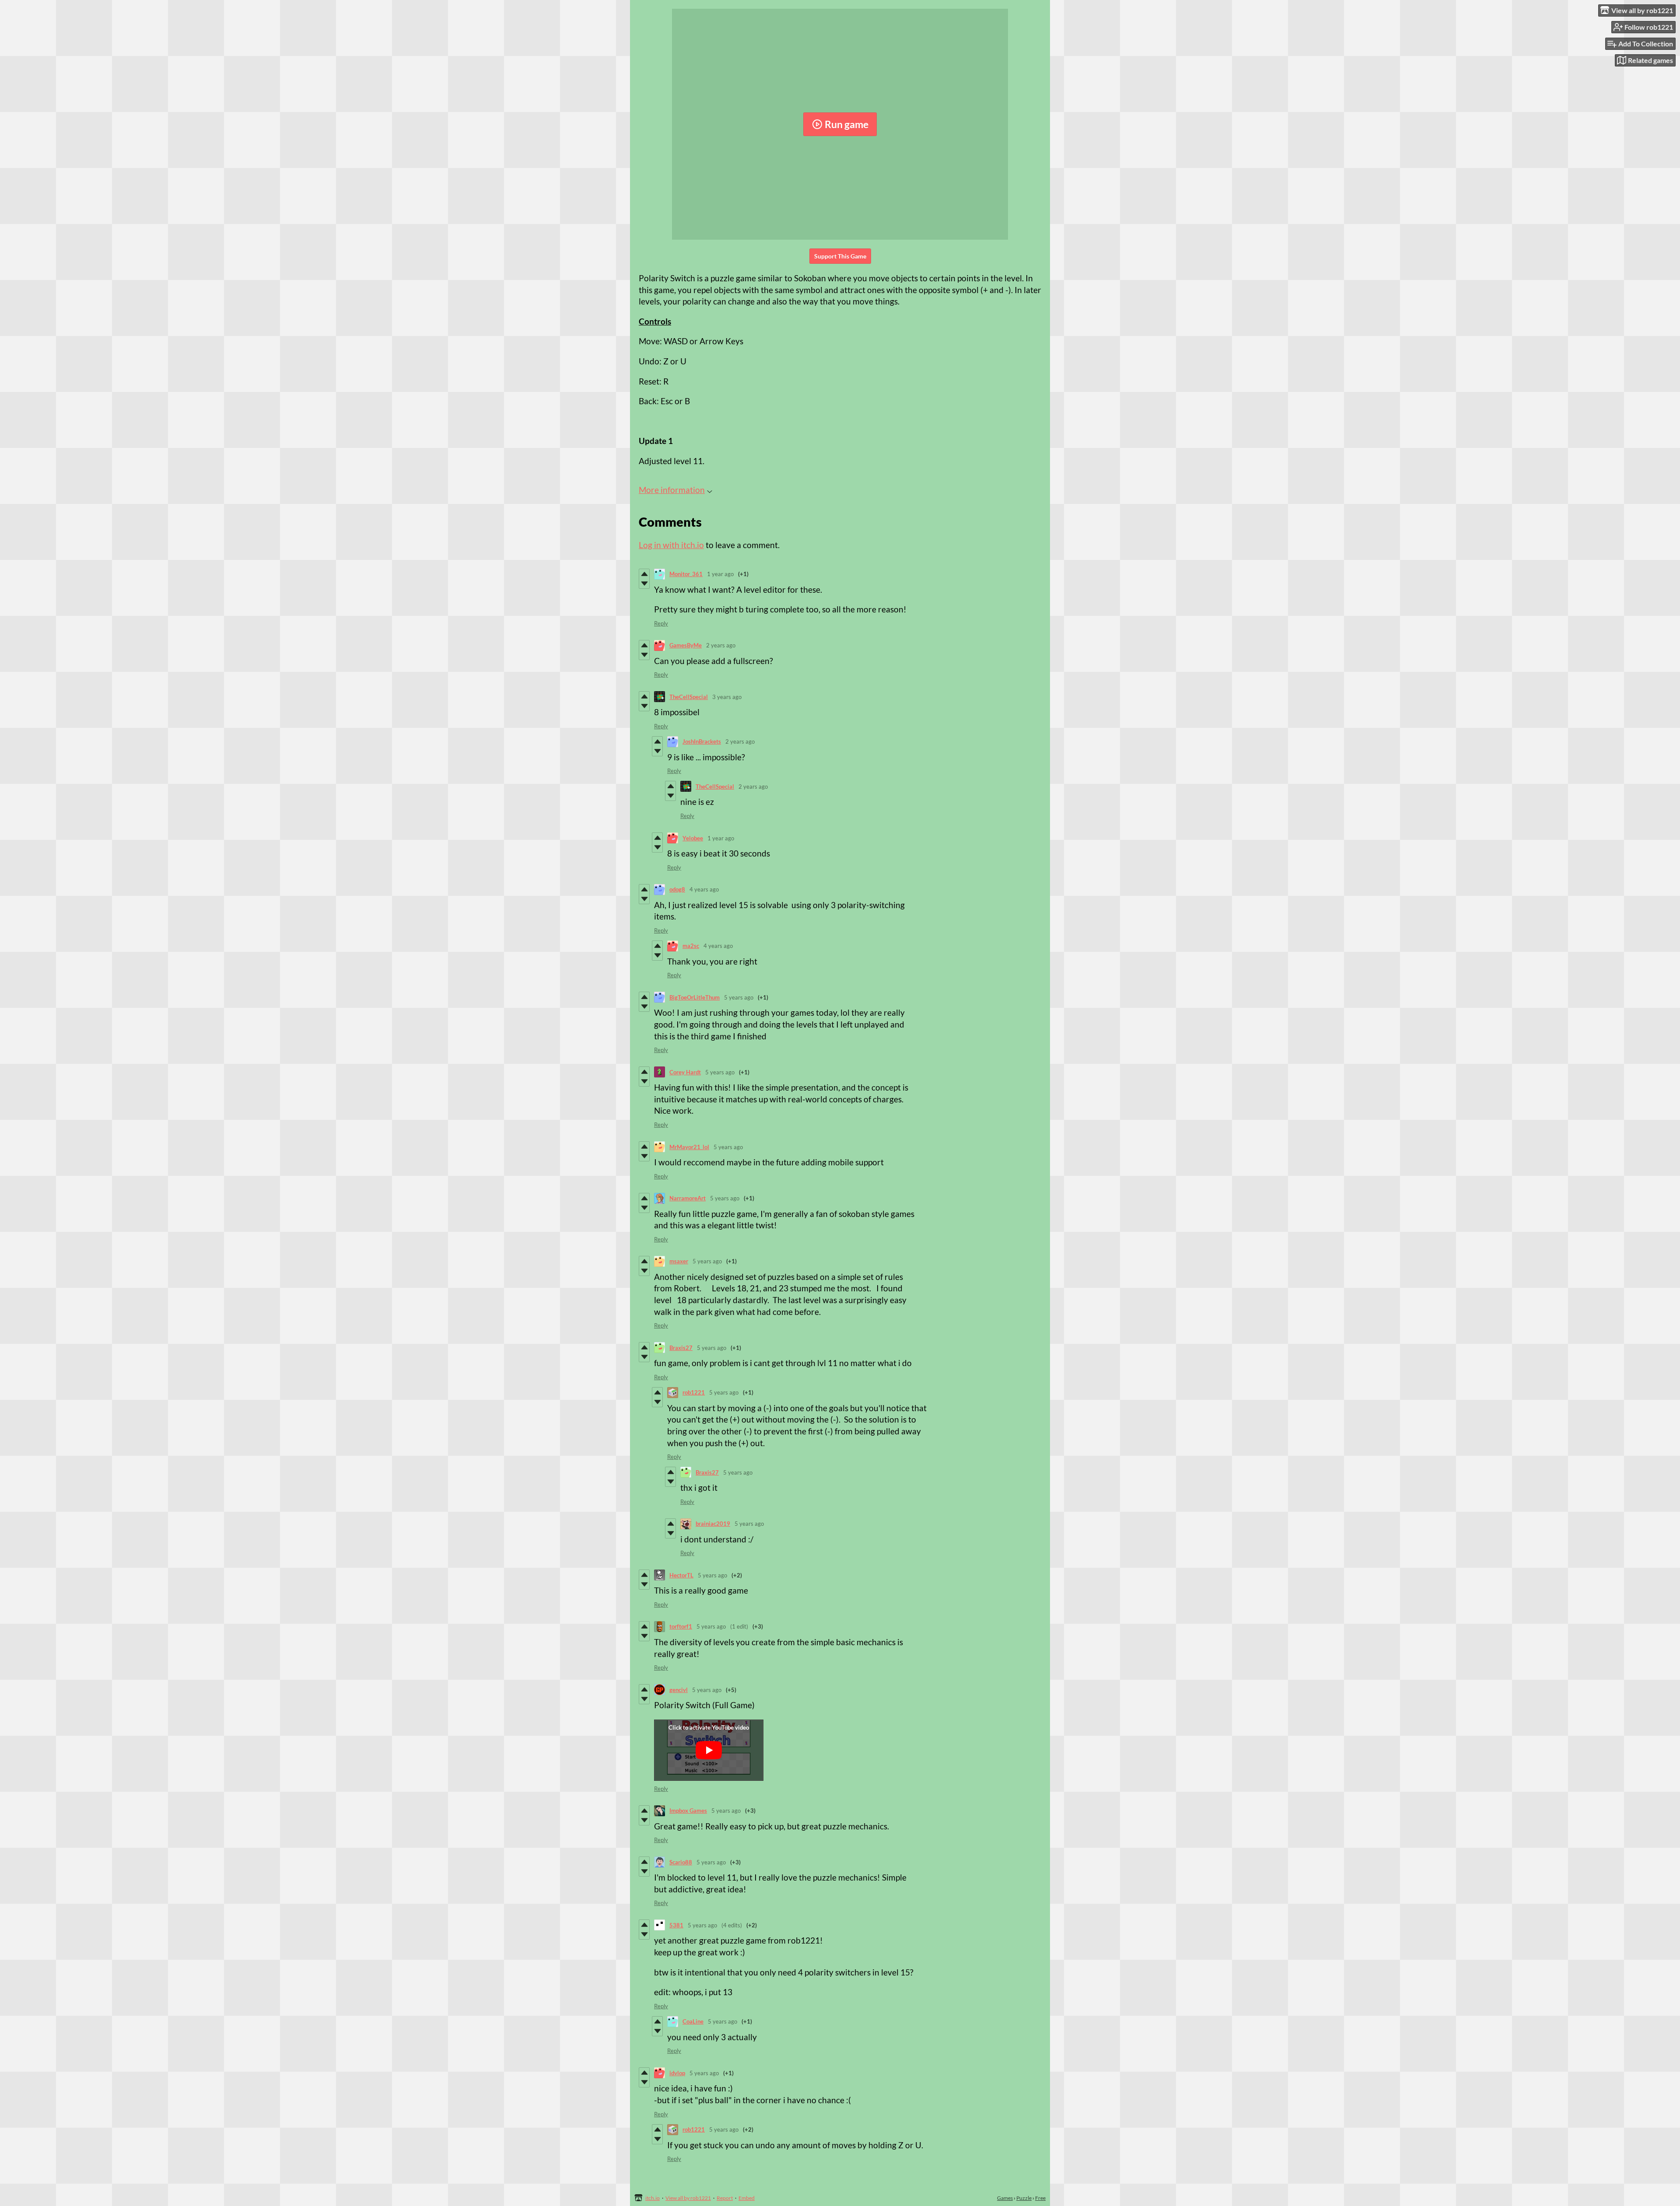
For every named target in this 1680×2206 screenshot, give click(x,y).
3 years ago (727, 697)
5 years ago (739, 997)
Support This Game (840, 256)
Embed (747, 2198)
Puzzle (1024, 2198)
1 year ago (720, 574)
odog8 (677, 889)
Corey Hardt (685, 1072)
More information (672, 490)
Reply (661, 623)
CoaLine (693, 2021)
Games (1005, 2198)
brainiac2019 (713, 1524)
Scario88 (681, 1862)
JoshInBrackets (702, 741)
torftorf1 (681, 1626)
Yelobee (693, 838)
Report (725, 2198)
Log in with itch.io (671, 545)
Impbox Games (688, 1811)
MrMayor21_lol (689, 1147)
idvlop (677, 2073)
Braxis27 (681, 1348)
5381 (676, 1925)
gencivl (679, 1690)
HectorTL (681, 1575)
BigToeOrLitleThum (695, 997)
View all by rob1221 (688, 2198)
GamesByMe (686, 645)
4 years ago (704, 889)
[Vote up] (644, 574)
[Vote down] (644, 584)
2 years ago (721, 645)
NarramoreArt (688, 1198)
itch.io (653, 2198)
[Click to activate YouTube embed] (709, 1750)
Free (1040, 2198)
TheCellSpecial (689, 697)
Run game (847, 124)
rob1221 (694, 1392)
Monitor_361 (686, 574)
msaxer (679, 1261)
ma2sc (691, 946)
